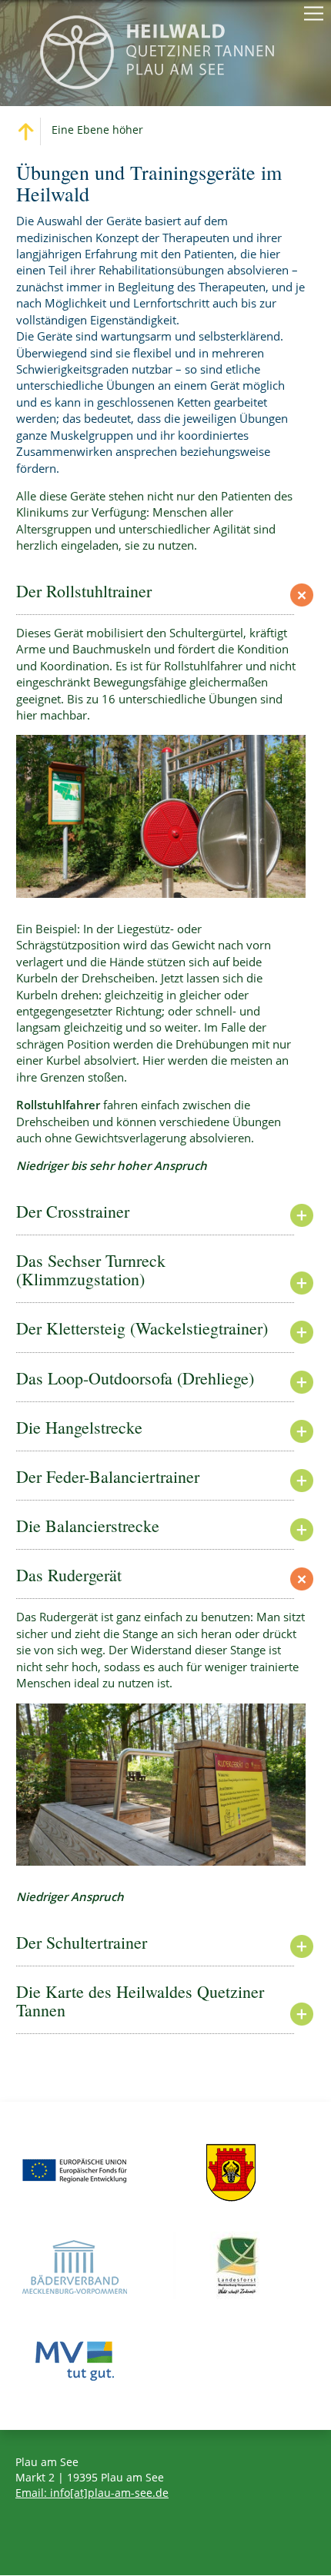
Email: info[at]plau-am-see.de (92, 2493)
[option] (161, 816)
